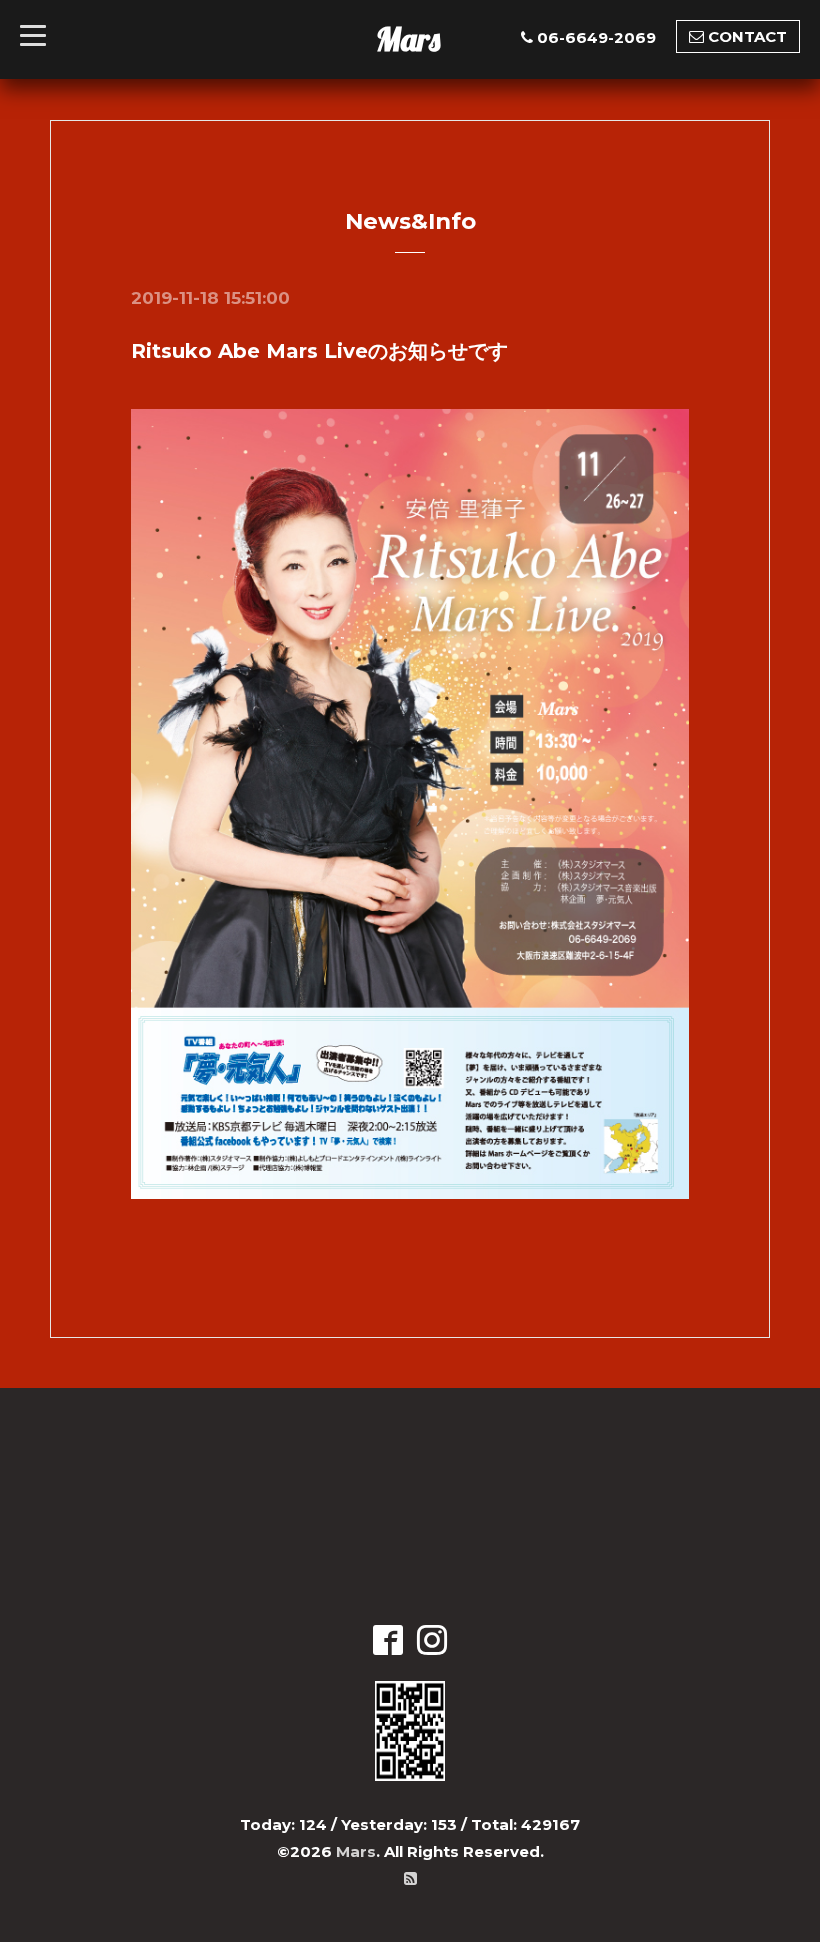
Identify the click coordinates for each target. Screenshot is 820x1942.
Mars (408, 39)
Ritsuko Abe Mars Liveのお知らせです (319, 351)
